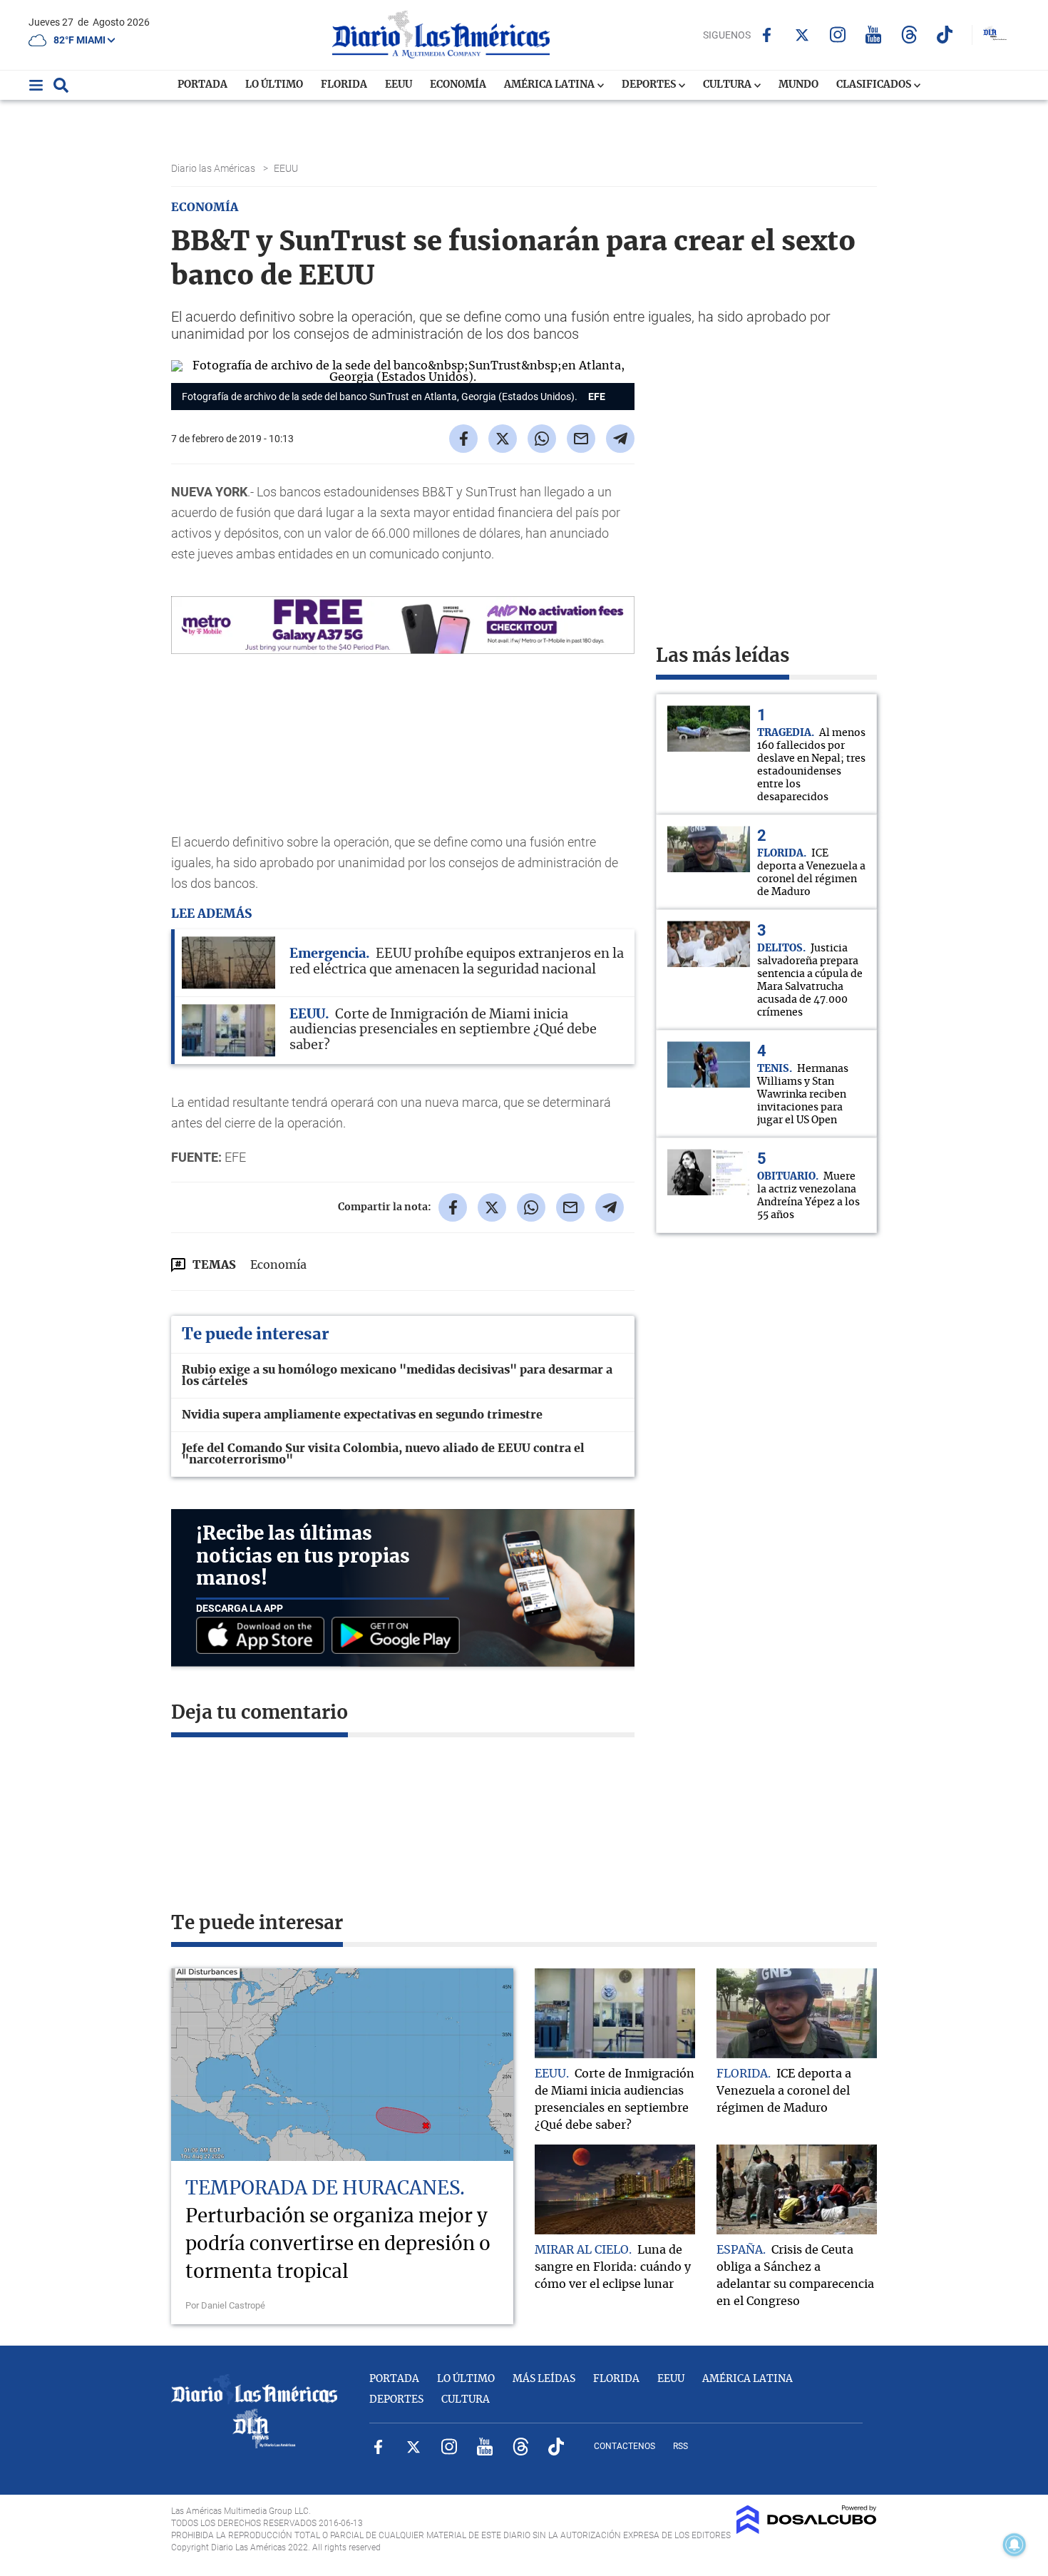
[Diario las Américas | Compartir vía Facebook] (463, 439)
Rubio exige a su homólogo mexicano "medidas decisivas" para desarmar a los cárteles (397, 1376)
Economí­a (278, 1265)
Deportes (650, 85)
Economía (458, 85)
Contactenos (625, 2446)
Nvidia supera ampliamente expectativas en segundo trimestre (362, 1415)
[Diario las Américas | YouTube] (874, 35)
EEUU (399, 85)
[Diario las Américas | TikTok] (945, 35)
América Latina (550, 85)
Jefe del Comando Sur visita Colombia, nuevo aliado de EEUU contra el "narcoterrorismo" (383, 1454)
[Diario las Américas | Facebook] (767, 35)
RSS (680, 2446)
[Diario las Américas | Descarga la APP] (264, 1636)
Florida (344, 85)
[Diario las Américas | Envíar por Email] (581, 439)
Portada (202, 85)
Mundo (798, 85)
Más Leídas (544, 2379)
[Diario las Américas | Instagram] (838, 35)
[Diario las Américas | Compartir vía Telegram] (620, 439)
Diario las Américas (214, 168)
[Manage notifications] (1014, 2545)
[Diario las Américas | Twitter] (802, 35)
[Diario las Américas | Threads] (909, 35)
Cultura (728, 85)
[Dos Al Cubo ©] (807, 2530)
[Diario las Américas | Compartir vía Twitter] (503, 439)
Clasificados (875, 85)
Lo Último (274, 85)
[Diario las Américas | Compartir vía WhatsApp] (542, 439)
